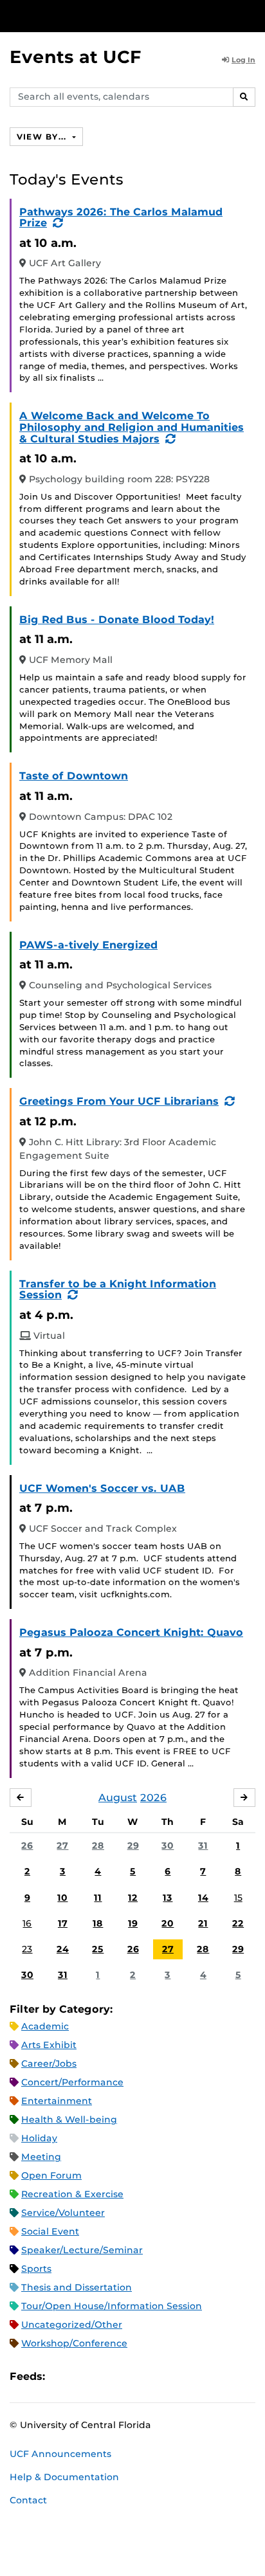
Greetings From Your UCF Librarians (119, 1101)
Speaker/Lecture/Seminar (82, 2250)
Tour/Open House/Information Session (112, 2306)
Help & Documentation (64, 2477)
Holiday (39, 2138)
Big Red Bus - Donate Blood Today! (117, 620)
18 (98, 1923)
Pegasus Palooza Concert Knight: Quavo (131, 1632)
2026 (153, 1798)
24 (63, 1949)
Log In (243, 60)
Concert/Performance (72, 2082)
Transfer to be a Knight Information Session (118, 1290)
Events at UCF (76, 57)
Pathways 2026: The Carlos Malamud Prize (121, 218)
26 (27, 1846)
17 (63, 1923)
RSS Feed (105, 2376)
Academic (45, 2026)
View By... (43, 137)
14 (203, 1898)
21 (203, 1923)
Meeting (41, 2157)
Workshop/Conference (74, 2343)
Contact (28, 2500)
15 (238, 1898)
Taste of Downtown (74, 776)
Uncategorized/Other (72, 2325)
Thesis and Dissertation (77, 2287)
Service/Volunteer (63, 2213)
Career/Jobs (49, 2064)
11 (98, 1898)
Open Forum (51, 2175)
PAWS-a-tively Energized (88, 945)
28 (98, 1846)
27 (62, 1846)
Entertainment (57, 2101)
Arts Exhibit (49, 2045)
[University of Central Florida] (98, 16)
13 (168, 1898)
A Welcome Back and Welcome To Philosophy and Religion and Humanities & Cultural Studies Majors (132, 427)
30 (168, 1846)
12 (133, 1898)
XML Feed (127, 2376)
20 (168, 1923)
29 (133, 1846)
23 (27, 1949)
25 (98, 1949)
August (118, 1798)
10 (62, 1898)
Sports (36, 2269)
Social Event (50, 2231)
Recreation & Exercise (72, 2194)
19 (133, 1923)
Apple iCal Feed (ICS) (62, 2376)
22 (238, 1923)
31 (203, 1846)
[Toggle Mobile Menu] (252, 15)
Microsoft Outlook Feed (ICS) (84, 2376)
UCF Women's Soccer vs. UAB (102, 1488)
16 (27, 1923)
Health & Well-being (69, 2119)
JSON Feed (149, 2376)
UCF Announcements (60, 2454)
